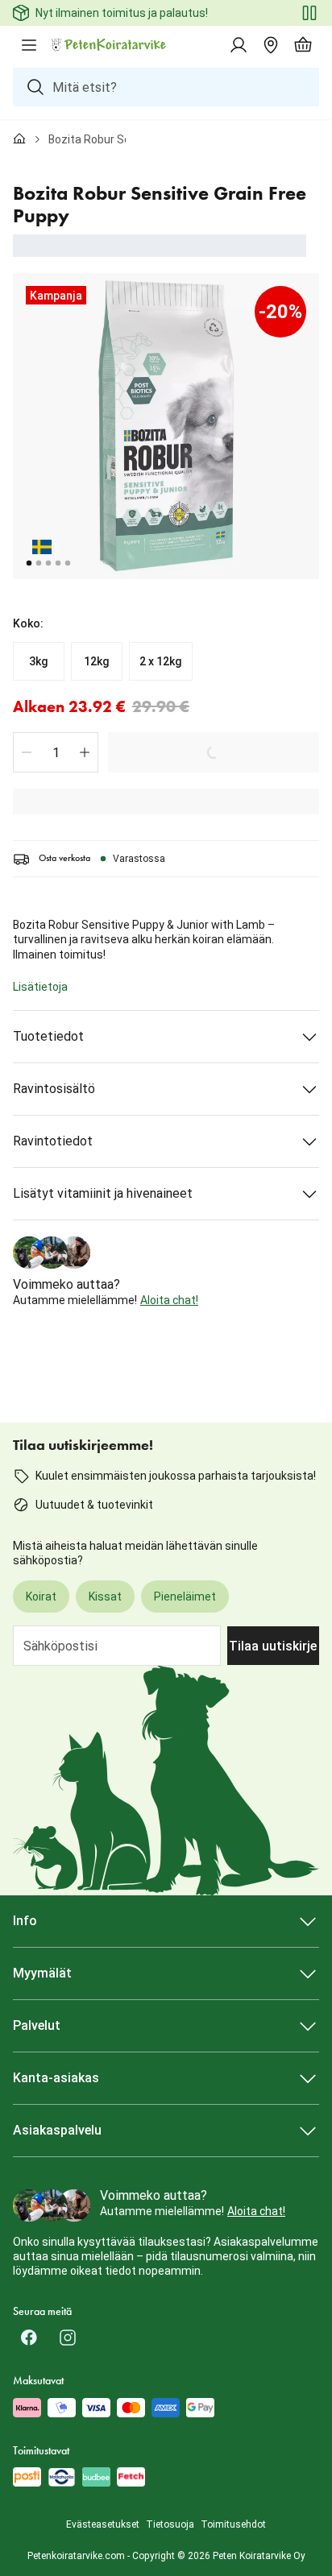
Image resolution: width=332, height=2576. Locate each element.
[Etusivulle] (19, 139)
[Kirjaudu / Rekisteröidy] (239, 45)
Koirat (41, 1597)
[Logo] (110, 45)
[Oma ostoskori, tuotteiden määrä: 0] (303, 45)
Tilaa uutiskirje (273, 1646)
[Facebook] (29, 2338)
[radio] (39, 661)
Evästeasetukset (103, 2524)
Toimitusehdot (233, 2524)
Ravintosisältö (54, 1089)
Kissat (105, 1597)
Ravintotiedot (53, 1141)
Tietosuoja (170, 2524)
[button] (27, 752)
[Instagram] (68, 2338)
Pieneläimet (185, 1597)
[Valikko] (29, 45)
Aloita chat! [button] (169, 1300)
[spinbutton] (56, 752)
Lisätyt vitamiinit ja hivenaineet (103, 1193)
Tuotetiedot (48, 1036)
